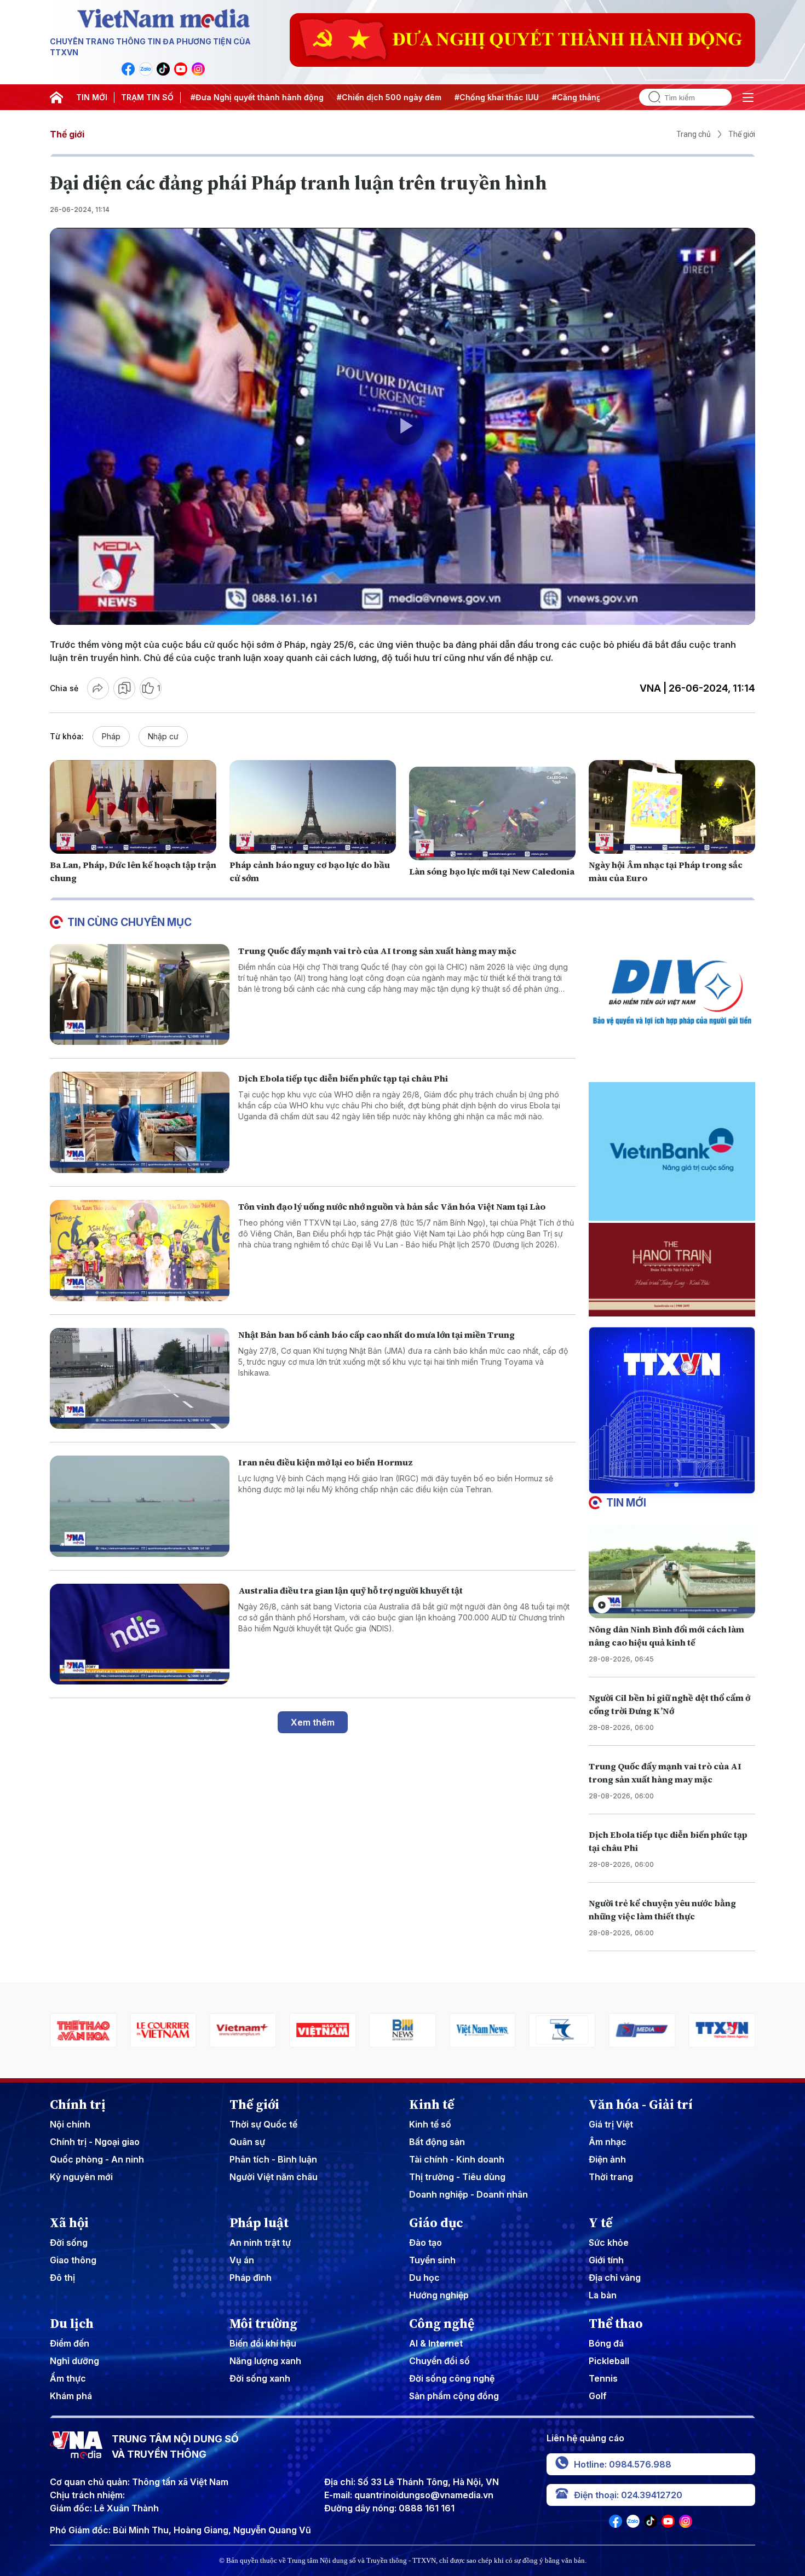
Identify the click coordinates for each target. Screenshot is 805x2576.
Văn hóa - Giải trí (641, 2104)
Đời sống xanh (260, 2378)
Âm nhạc (608, 2142)
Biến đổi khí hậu (263, 2343)
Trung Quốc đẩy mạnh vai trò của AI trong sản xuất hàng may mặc (377, 951)
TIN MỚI (92, 97)
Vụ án (242, 2260)
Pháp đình (251, 2278)
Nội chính (70, 2124)
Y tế (600, 2223)
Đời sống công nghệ (452, 2378)
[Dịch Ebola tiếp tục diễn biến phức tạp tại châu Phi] (140, 1122)
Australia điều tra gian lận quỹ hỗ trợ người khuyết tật (350, 1590)
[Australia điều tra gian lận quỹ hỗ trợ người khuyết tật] (140, 1634)
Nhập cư (163, 736)
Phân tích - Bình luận (273, 2159)
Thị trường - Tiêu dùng (457, 2177)
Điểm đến (70, 2343)
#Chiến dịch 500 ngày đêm (312, 97)
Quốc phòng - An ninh (97, 2159)
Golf (598, 2396)
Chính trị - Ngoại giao (95, 2142)
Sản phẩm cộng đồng (454, 2396)
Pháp (111, 736)
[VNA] (128, 69)
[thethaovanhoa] (743, 2030)
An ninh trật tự (260, 2242)
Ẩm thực (68, 2378)
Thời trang (611, 2177)
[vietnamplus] (104, 2030)
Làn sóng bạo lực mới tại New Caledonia (492, 871)
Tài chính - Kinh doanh (457, 2159)
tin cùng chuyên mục (130, 922)
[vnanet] (583, 2030)
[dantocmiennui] (423, 2030)
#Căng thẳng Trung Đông (524, 97)
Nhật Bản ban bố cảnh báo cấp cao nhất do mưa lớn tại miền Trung (376, 1335)
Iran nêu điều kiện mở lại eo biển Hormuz (326, 1462)
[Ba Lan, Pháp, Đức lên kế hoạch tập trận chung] (133, 807)
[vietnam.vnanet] (183, 2030)
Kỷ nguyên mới (81, 2177)
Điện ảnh (607, 2159)
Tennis (603, 2378)
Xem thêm (313, 1722)
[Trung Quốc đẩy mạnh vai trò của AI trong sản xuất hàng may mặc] (140, 995)
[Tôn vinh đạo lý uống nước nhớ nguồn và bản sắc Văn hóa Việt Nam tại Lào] (140, 1250)
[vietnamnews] (343, 2030)
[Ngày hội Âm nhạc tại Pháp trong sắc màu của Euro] (672, 807)
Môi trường (263, 2324)
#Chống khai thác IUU (420, 97)
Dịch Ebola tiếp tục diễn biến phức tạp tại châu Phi (343, 1078)
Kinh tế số (430, 2124)
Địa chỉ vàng (615, 2278)
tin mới (626, 1503)
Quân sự (247, 2142)
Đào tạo (426, 2242)
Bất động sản (437, 2142)
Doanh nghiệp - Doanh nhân (468, 2194)
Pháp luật (259, 2223)
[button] (668, 1485)
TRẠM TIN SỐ (147, 97)
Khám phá (71, 2396)
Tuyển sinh (432, 2260)
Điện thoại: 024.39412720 (628, 2495)
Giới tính (606, 2260)
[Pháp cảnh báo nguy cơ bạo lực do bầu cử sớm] (313, 807)
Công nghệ (442, 2324)
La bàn (603, 2295)
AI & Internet (436, 2343)
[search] (650, 97)
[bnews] (263, 2030)
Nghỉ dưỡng (74, 2361)
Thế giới (67, 134)
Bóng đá (606, 2343)
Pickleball (609, 2361)
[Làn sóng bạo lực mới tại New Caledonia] (492, 813)
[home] (56, 97)
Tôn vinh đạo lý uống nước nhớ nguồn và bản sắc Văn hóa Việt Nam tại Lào (392, 1206)
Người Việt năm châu (274, 2177)
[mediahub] (503, 2030)
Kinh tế (432, 2104)
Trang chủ (694, 134)
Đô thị (62, 2278)
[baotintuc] (663, 2030)
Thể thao (616, 2324)
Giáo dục (436, 2223)
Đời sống (69, 2242)
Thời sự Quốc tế (263, 2124)
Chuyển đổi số (439, 2361)
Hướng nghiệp (439, 2295)
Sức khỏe (609, 2242)
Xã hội (69, 2223)
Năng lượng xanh (265, 2361)
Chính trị (78, 2104)
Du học (424, 2278)
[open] (748, 97)
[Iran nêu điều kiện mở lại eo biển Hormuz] (140, 1506)
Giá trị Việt (611, 2124)
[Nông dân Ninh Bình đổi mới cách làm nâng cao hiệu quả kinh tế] (672, 1571)
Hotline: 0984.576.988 (623, 2464)
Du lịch (72, 2324)
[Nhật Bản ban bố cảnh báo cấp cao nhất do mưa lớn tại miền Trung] (140, 1379)
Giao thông (73, 2260)
